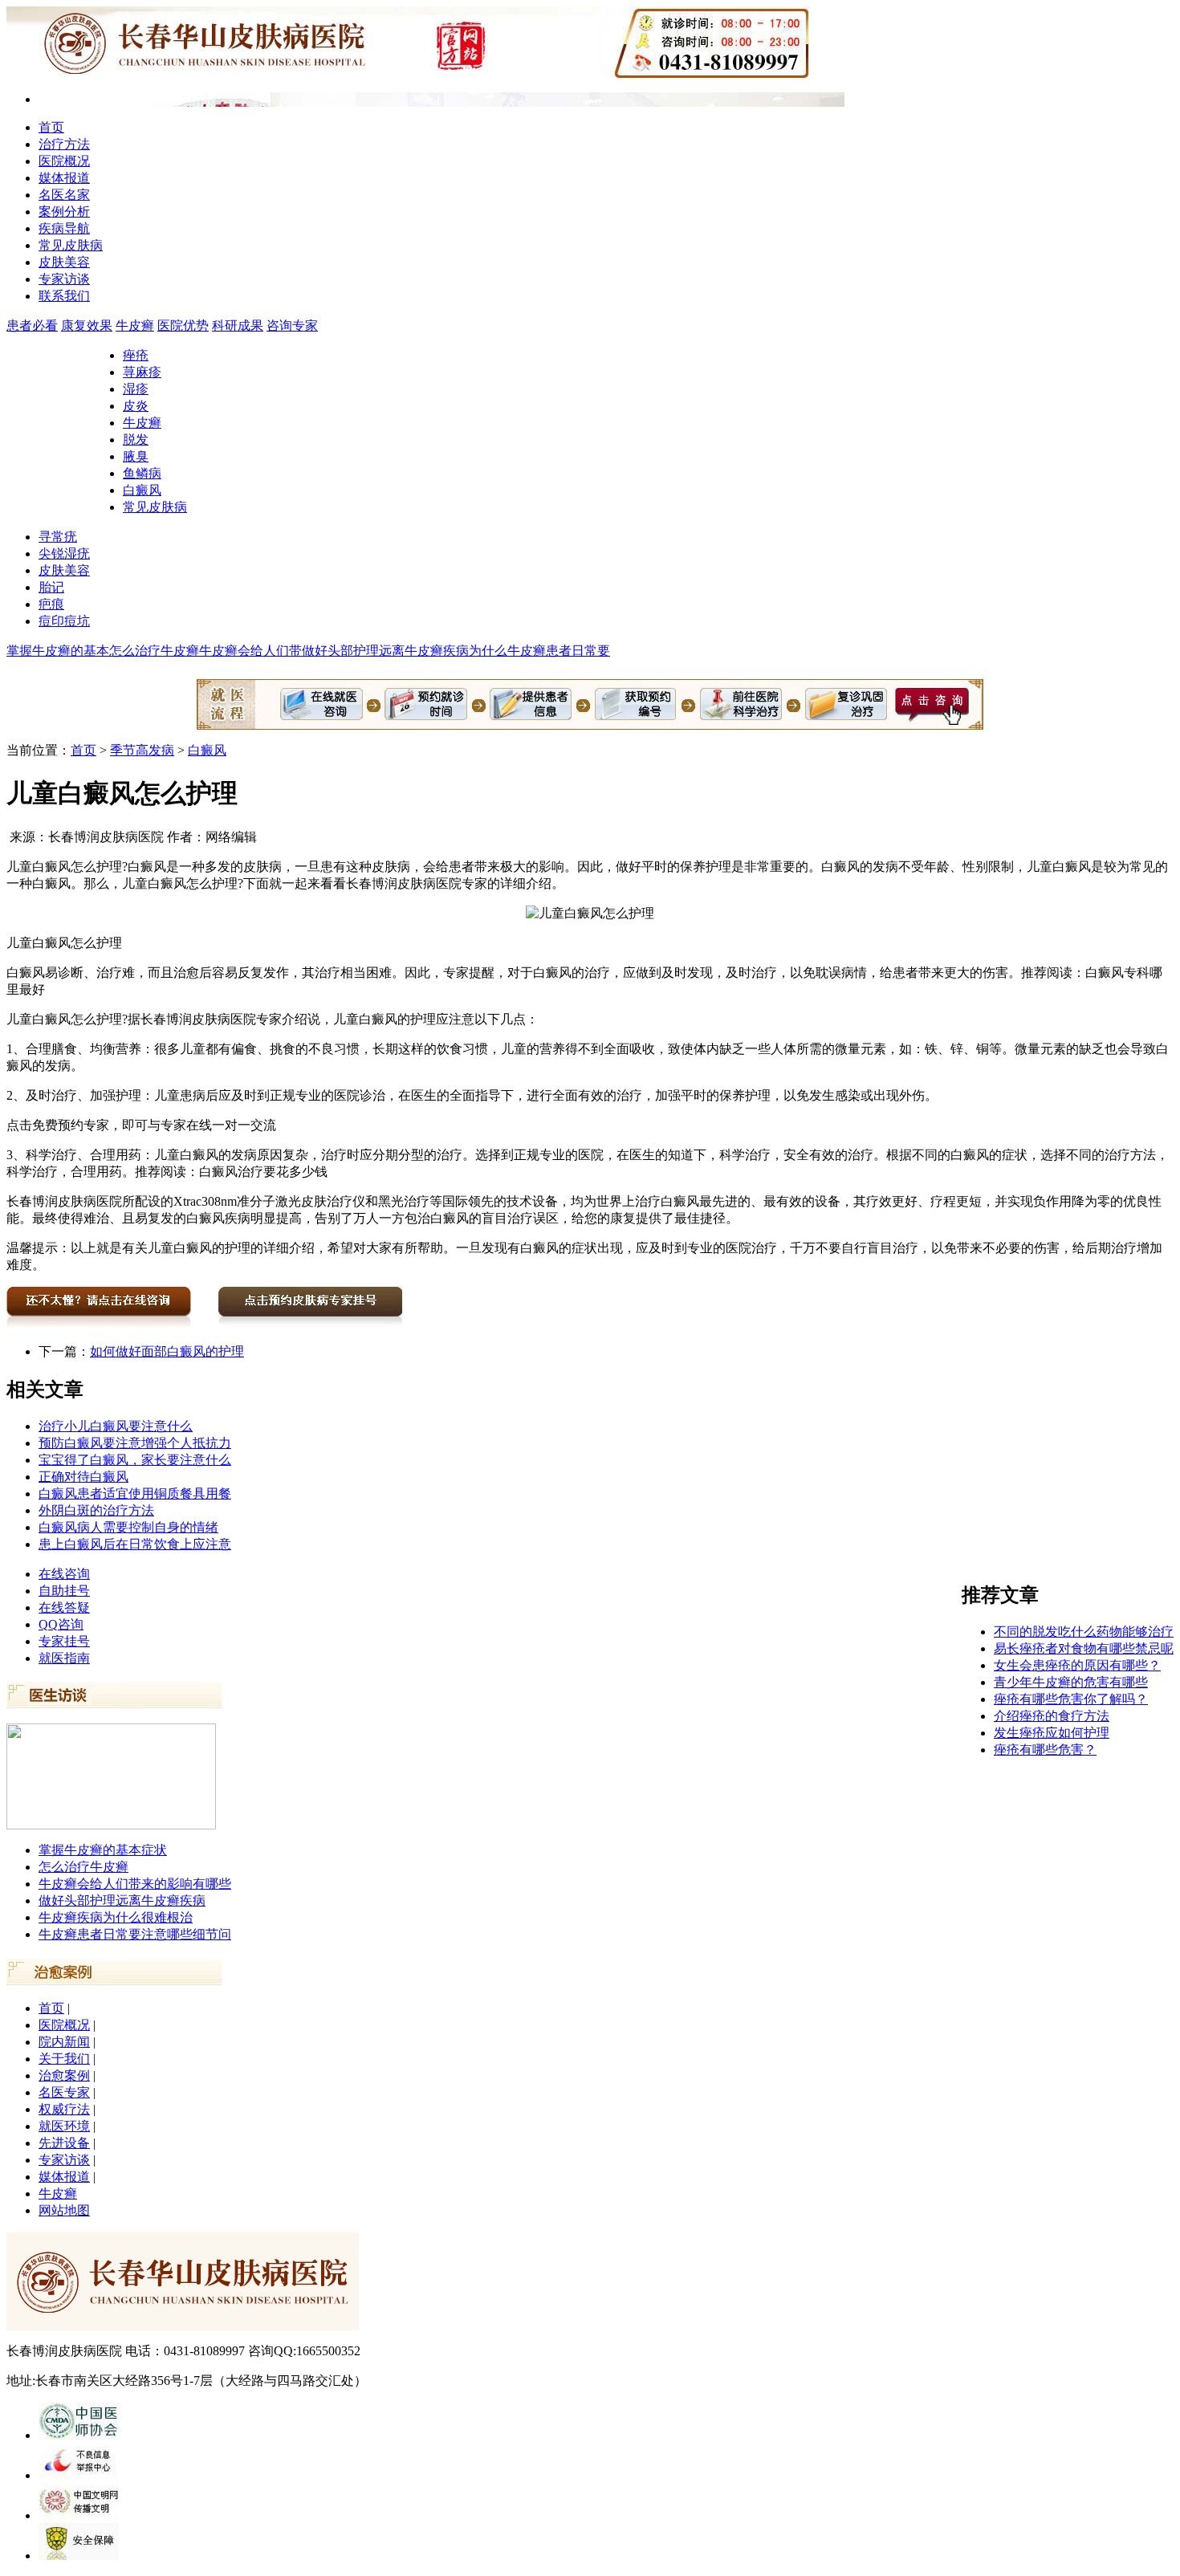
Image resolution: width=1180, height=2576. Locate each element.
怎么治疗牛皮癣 (154, 651)
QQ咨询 (61, 1624)
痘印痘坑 (64, 621)
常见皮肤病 (71, 245)
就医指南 (64, 1658)
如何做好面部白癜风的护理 (167, 1351)
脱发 (136, 440)
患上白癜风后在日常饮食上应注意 (135, 1544)
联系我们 (64, 296)
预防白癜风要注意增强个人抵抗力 (135, 1443)
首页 (51, 127)
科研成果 (238, 326)
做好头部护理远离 (353, 651)
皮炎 (136, 406)
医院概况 (64, 161)
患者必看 (32, 326)
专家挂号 (64, 1641)
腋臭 (136, 456)
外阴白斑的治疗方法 (96, 1510)
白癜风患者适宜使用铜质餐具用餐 (135, 1494)
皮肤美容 (64, 262)
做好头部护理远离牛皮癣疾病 (122, 1900)
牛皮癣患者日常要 (559, 651)
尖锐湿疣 (64, 553)
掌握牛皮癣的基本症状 (103, 1850)
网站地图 (64, 2210)
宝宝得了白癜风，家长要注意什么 (135, 1460)
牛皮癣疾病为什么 (456, 651)
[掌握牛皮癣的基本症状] (111, 1825)
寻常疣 (58, 537)
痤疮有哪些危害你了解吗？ (1071, 1699)
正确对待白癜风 (83, 1477)
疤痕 (51, 604)
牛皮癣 (135, 326)
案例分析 (64, 212)
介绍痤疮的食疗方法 (1052, 1716)
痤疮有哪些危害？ (1045, 1750)
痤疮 (136, 355)
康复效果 (87, 326)
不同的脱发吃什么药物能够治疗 (1084, 1632)
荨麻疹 (142, 372)
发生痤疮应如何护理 (1052, 1733)
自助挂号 (64, 1591)
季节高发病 (142, 750)
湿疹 (136, 389)
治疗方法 (64, 144)
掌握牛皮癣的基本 (58, 651)
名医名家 (64, 195)
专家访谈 (64, 279)
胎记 (51, 587)
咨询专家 (292, 326)
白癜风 (142, 490)
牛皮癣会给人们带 (250, 651)
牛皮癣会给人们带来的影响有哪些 (135, 1884)
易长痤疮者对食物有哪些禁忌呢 (1084, 1648)
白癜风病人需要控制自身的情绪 (128, 1527)
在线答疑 (64, 1607)
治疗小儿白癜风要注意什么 (116, 1426)
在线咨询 (64, 1574)
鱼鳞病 (142, 473)
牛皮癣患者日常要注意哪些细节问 (135, 1934)
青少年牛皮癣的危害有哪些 (1071, 1682)
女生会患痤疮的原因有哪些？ (1077, 1665)
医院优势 (183, 326)
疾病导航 (64, 228)
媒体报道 (64, 178)
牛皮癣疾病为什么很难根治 (116, 1917)
